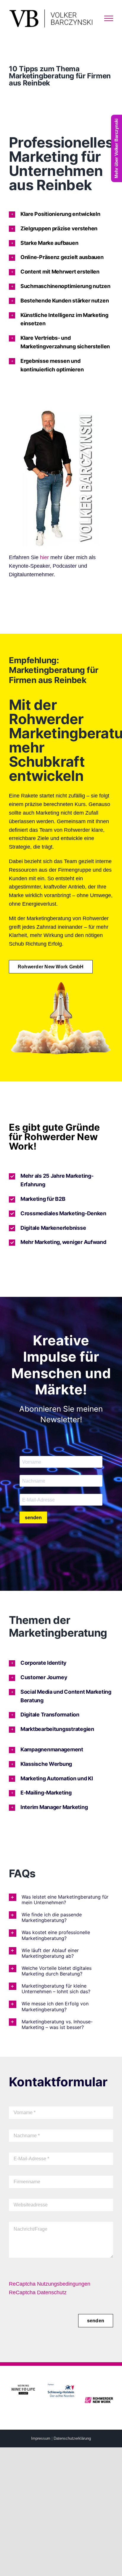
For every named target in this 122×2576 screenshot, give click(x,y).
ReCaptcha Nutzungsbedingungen (50, 2284)
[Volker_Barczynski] (61, 413)
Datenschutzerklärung (72, 2438)
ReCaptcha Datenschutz (38, 2292)
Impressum (41, 2438)
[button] (61, 214)
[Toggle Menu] (109, 18)
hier (44, 557)
